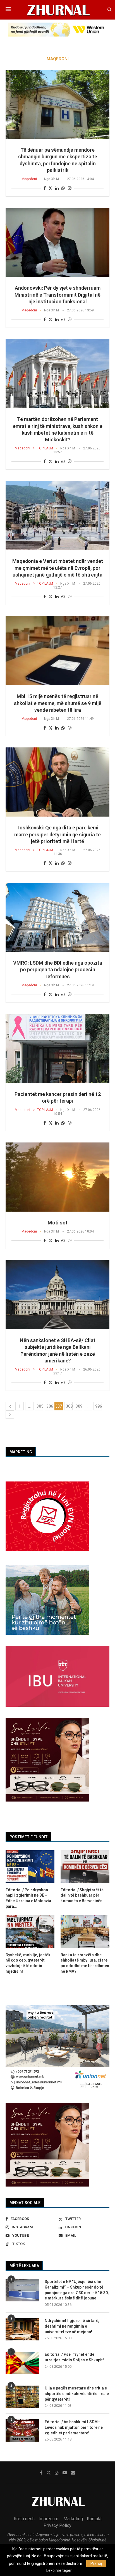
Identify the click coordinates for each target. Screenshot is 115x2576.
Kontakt (94, 2519)
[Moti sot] (57, 1177)
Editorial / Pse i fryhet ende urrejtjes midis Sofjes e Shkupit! (74, 2357)
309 (79, 1406)
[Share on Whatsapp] (63, 188)
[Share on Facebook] (45, 188)
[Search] (109, 10)
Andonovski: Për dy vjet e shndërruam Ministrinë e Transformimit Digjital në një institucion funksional (57, 295)
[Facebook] (41, 2473)
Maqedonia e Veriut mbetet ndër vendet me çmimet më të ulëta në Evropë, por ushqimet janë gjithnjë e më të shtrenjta (58, 568)
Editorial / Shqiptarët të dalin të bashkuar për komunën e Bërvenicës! (82, 1895)
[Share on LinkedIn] (57, 188)
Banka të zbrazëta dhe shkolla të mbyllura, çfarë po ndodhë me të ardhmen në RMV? (85, 1963)
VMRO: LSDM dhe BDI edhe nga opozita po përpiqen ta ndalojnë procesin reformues (58, 970)
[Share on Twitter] (51, 188)
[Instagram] (57, 2473)
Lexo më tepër (59, 2570)
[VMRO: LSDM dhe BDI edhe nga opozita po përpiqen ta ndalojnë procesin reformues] (57, 917)
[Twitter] (49, 2473)
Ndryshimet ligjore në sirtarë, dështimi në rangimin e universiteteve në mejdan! (72, 2326)
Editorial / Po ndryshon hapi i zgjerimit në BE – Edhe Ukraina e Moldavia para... (28, 1898)
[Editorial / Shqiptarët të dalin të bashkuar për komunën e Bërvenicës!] (85, 1867)
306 (50, 1406)
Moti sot (58, 1223)
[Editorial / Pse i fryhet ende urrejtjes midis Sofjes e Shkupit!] (22, 2363)
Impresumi (49, 2519)
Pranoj (96, 2563)
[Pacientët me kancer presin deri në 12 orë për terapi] (57, 1049)
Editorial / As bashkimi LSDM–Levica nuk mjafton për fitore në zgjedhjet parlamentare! (74, 2427)
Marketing (73, 2519)
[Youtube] (65, 2473)
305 (40, 1406)
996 (99, 1406)
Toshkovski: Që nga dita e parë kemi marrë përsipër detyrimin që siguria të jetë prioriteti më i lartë (57, 834)
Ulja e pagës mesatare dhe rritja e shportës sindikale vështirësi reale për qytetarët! (77, 2394)
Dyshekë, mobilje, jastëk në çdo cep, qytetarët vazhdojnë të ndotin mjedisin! (28, 1963)
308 (69, 1406)
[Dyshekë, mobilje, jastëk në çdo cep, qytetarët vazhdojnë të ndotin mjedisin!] (30, 1932)
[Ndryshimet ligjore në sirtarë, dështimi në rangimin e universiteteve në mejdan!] (22, 2329)
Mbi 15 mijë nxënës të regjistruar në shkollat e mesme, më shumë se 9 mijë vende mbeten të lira (58, 703)
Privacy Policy (57, 2525)
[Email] (73, 2473)
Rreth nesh (24, 2519)
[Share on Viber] (70, 188)
